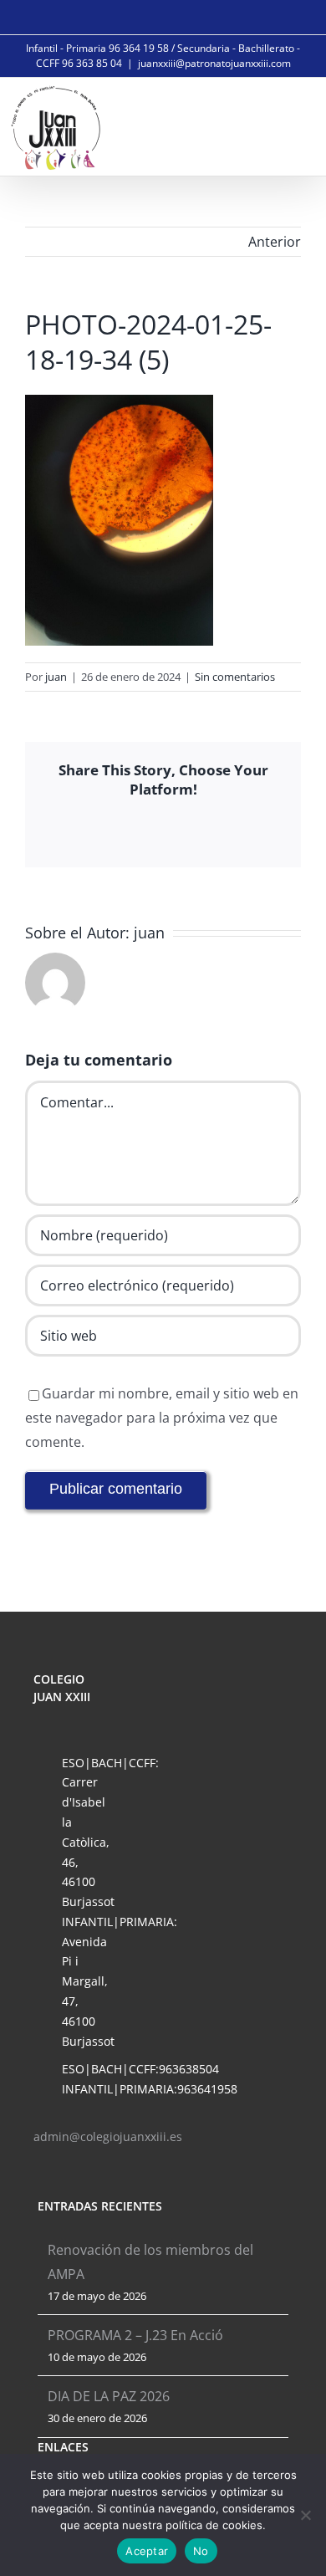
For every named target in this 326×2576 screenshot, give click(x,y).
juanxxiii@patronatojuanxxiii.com (214, 63)
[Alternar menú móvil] (294, 125)
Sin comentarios (235, 677)
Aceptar (147, 2551)
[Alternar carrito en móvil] (256, 125)
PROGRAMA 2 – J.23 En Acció (135, 2335)
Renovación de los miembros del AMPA (150, 2262)
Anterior (275, 242)
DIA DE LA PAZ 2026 (109, 2396)
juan (56, 677)
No (201, 2551)
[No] (305, 2515)
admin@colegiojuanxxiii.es (108, 2136)
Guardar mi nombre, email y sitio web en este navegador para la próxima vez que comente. (162, 1418)
